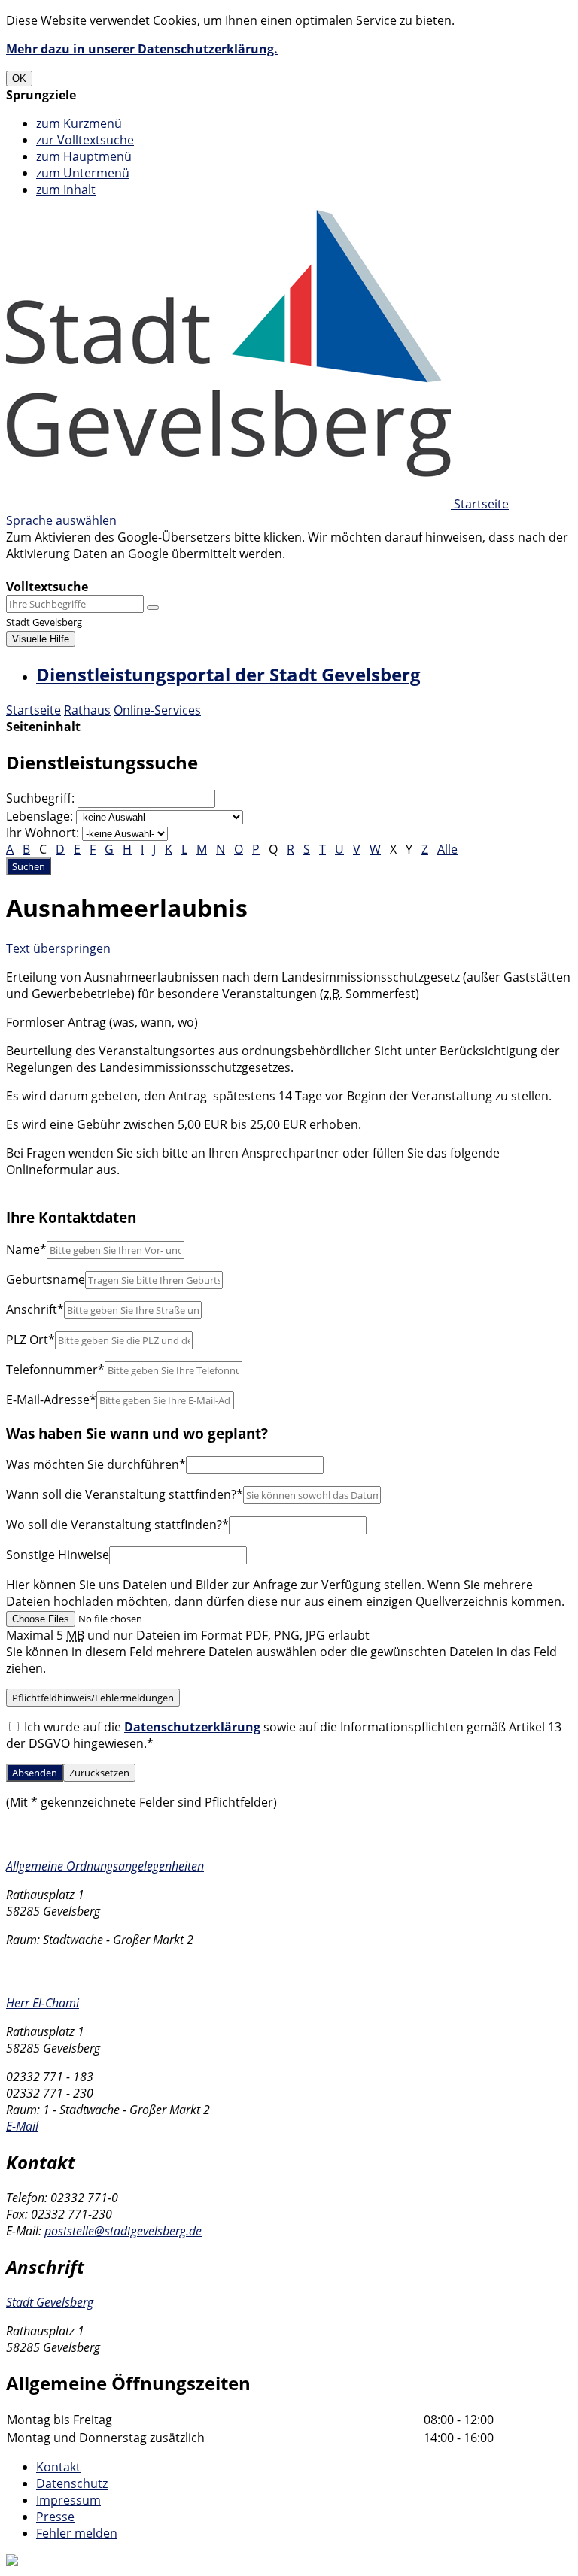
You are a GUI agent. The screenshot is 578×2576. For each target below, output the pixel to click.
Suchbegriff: (40, 798)
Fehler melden (77, 2533)
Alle (447, 849)
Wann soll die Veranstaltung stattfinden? (125, 1494)
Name (26, 1249)
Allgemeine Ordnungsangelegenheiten (105, 1866)
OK (19, 79)
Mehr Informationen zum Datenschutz (114, 570)
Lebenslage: (40, 816)
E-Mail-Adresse (51, 1400)
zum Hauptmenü (84, 156)
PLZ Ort (30, 1340)
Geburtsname (46, 1279)
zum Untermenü (83, 173)
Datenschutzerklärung (192, 1727)
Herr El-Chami (43, 2003)
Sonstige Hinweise (58, 1555)
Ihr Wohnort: (43, 833)
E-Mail (22, 2126)
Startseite (33, 710)
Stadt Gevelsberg (50, 2302)
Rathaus (87, 710)
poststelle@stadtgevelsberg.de (123, 2231)
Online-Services (157, 710)
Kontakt (58, 2467)
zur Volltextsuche (85, 140)
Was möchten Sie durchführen (96, 1464)
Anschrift (35, 1309)
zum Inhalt (66, 190)
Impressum (68, 2500)
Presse (55, 2517)
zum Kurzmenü (79, 123)
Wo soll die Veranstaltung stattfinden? (117, 1525)
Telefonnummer (55, 1370)
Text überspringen (58, 948)
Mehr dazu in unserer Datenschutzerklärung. (142, 49)
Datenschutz (72, 2483)
